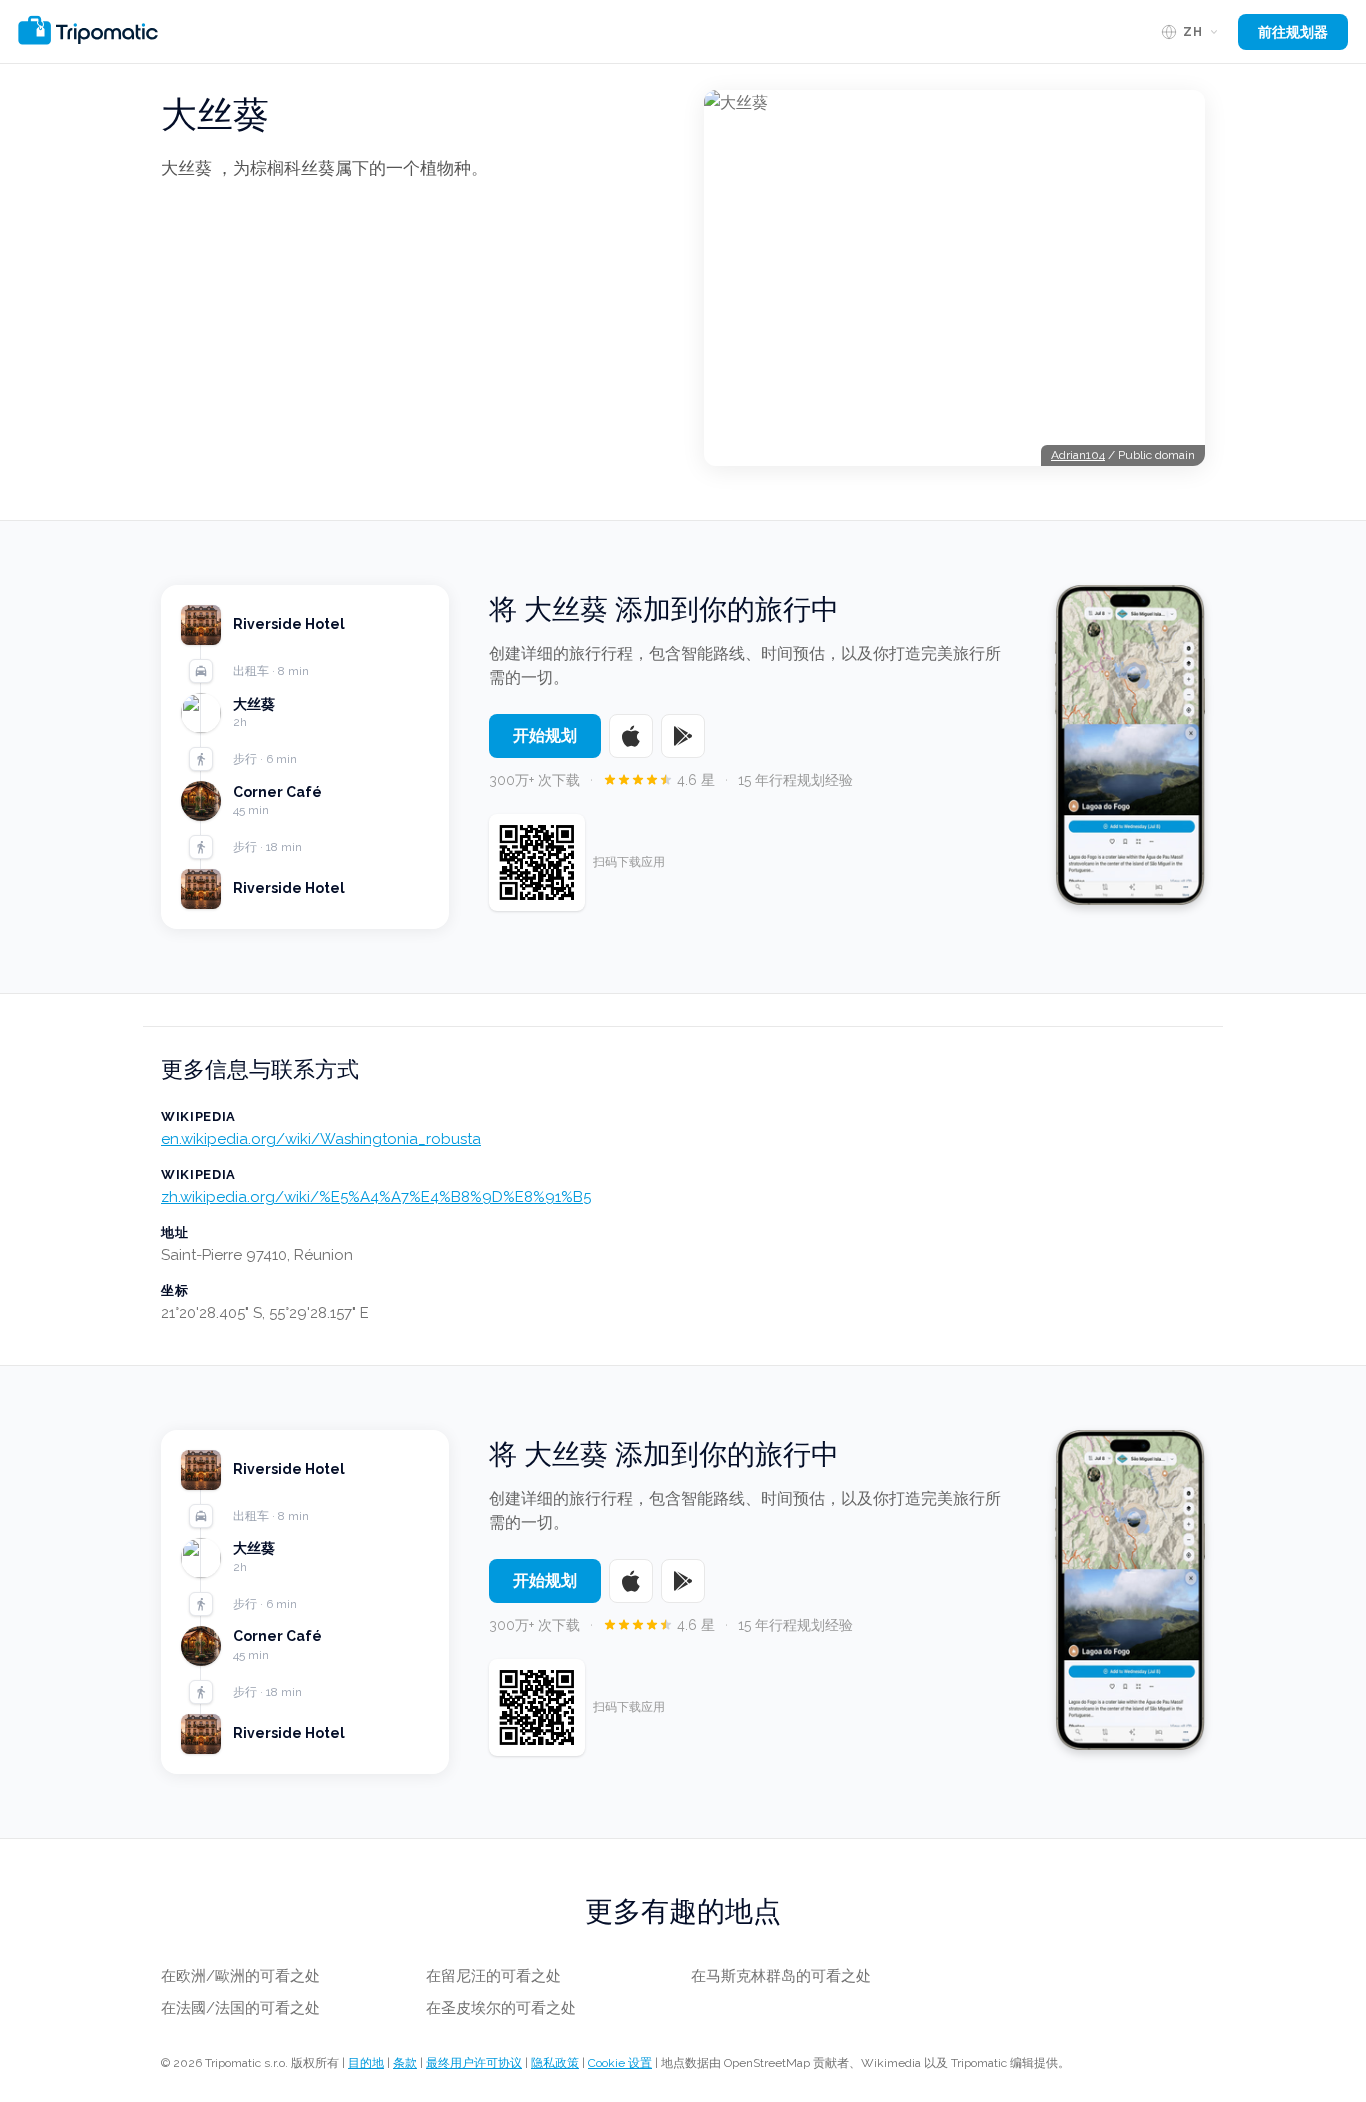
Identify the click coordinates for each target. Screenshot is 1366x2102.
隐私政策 (555, 2063)
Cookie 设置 (620, 2063)
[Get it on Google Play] (683, 736)
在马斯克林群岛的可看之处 (781, 1976)
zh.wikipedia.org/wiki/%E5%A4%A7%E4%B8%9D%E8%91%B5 (376, 1197)
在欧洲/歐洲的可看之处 (240, 1976)
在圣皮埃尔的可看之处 (501, 2008)
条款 (405, 2063)
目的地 (366, 2063)
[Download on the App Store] (631, 736)
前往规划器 (1293, 32)
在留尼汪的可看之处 (493, 1976)
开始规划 (545, 735)
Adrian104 (1078, 455)
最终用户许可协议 (474, 2063)
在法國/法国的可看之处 (240, 2008)
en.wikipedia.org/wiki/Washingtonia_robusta (321, 1139)
